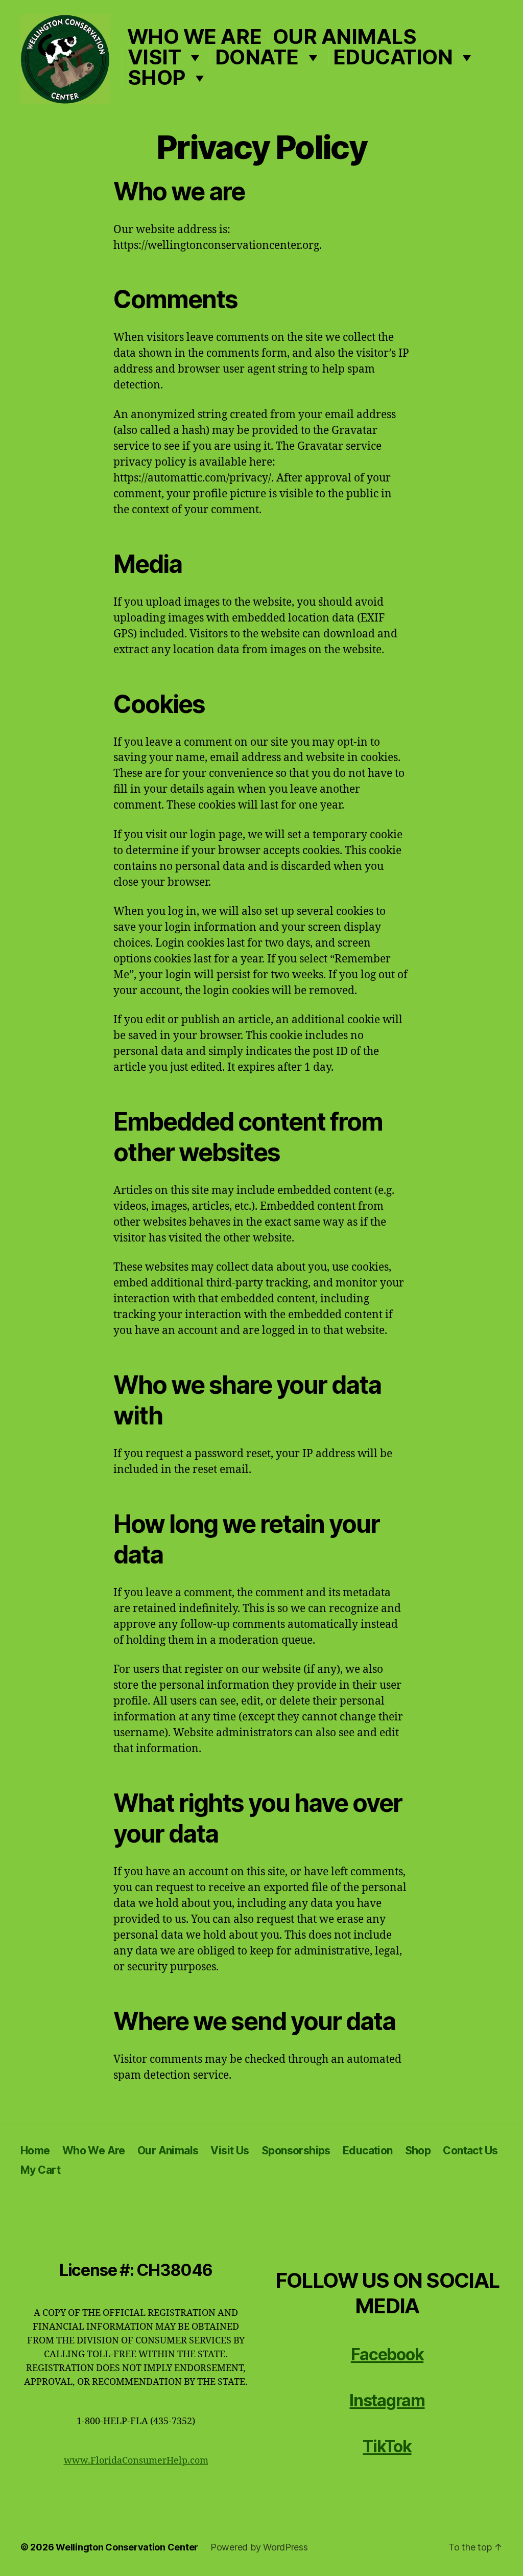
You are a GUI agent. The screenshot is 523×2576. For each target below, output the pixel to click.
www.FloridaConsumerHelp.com (136, 2461)
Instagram (387, 2400)
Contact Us (470, 2150)
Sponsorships (296, 2150)
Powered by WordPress (259, 2547)
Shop (157, 78)
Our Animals (345, 37)
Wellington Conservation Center (127, 2547)
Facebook (387, 2354)
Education (393, 57)
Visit (154, 57)
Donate (257, 57)
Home (35, 2150)
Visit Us (230, 2150)
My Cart (40, 2170)
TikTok (387, 2446)
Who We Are (195, 37)
